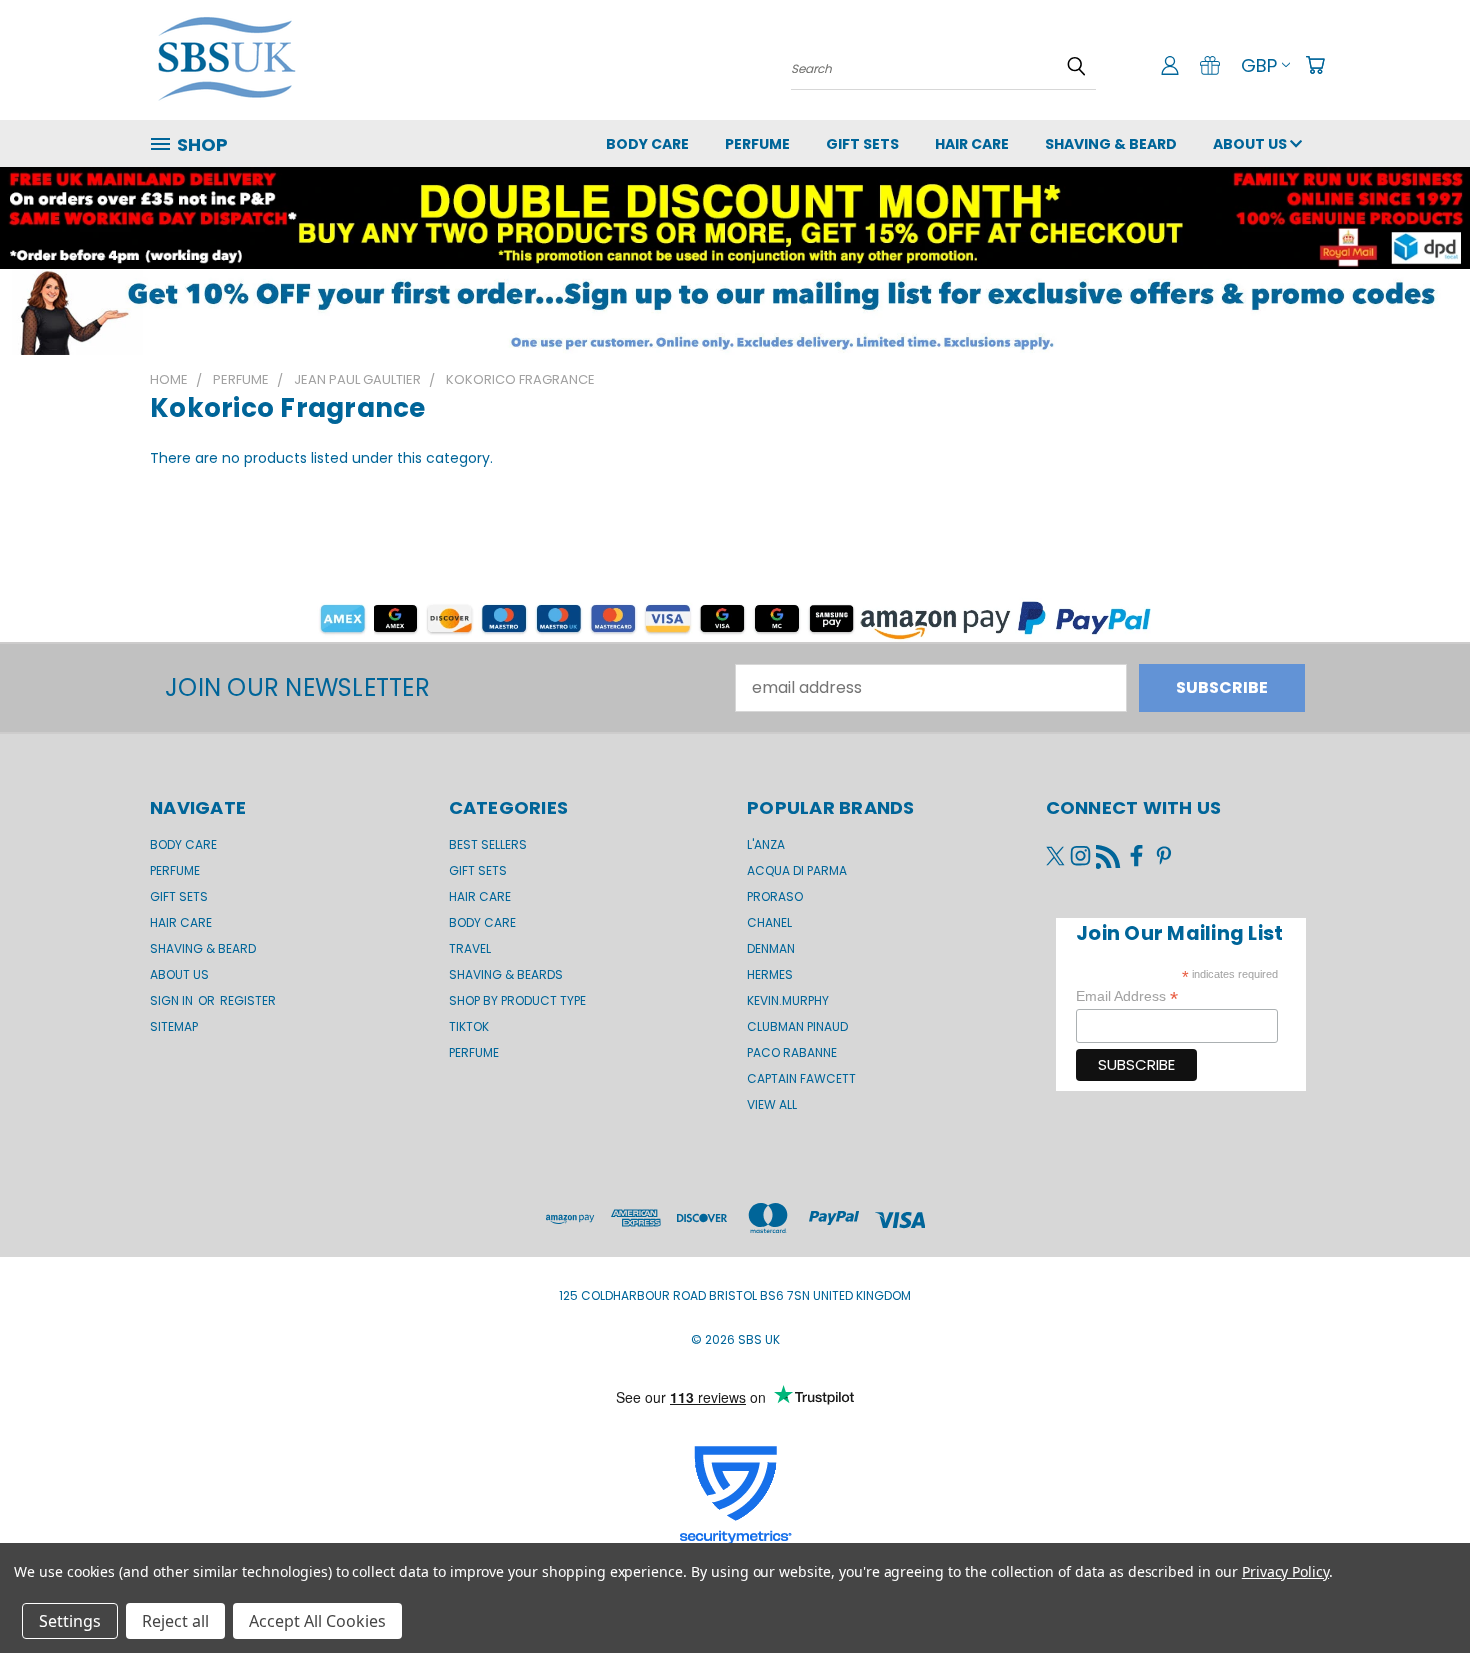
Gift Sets (478, 870)
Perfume (757, 144)
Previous (1414, 1590)
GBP (1259, 65)
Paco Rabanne (792, 1052)
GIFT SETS (862, 144)
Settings (70, 1621)
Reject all (175, 1621)
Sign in (173, 1000)
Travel (470, 948)
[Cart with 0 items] (1315, 65)
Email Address (1127, 996)
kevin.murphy (788, 1000)
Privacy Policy (1285, 1571)
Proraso (775, 896)
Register (248, 1000)
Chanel (769, 922)
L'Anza (766, 844)
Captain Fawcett (801, 1078)
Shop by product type (517, 1000)
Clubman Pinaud (797, 1026)
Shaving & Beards (506, 974)
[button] (735, 312)
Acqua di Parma (797, 870)
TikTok (469, 1026)
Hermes (770, 974)
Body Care (647, 144)
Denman (771, 948)
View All (772, 1104)
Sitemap (174, 1026)
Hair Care (972, 144)
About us (1251, 144)
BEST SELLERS (488, 844)
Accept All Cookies (317, 1621)
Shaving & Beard (1111, 144)
